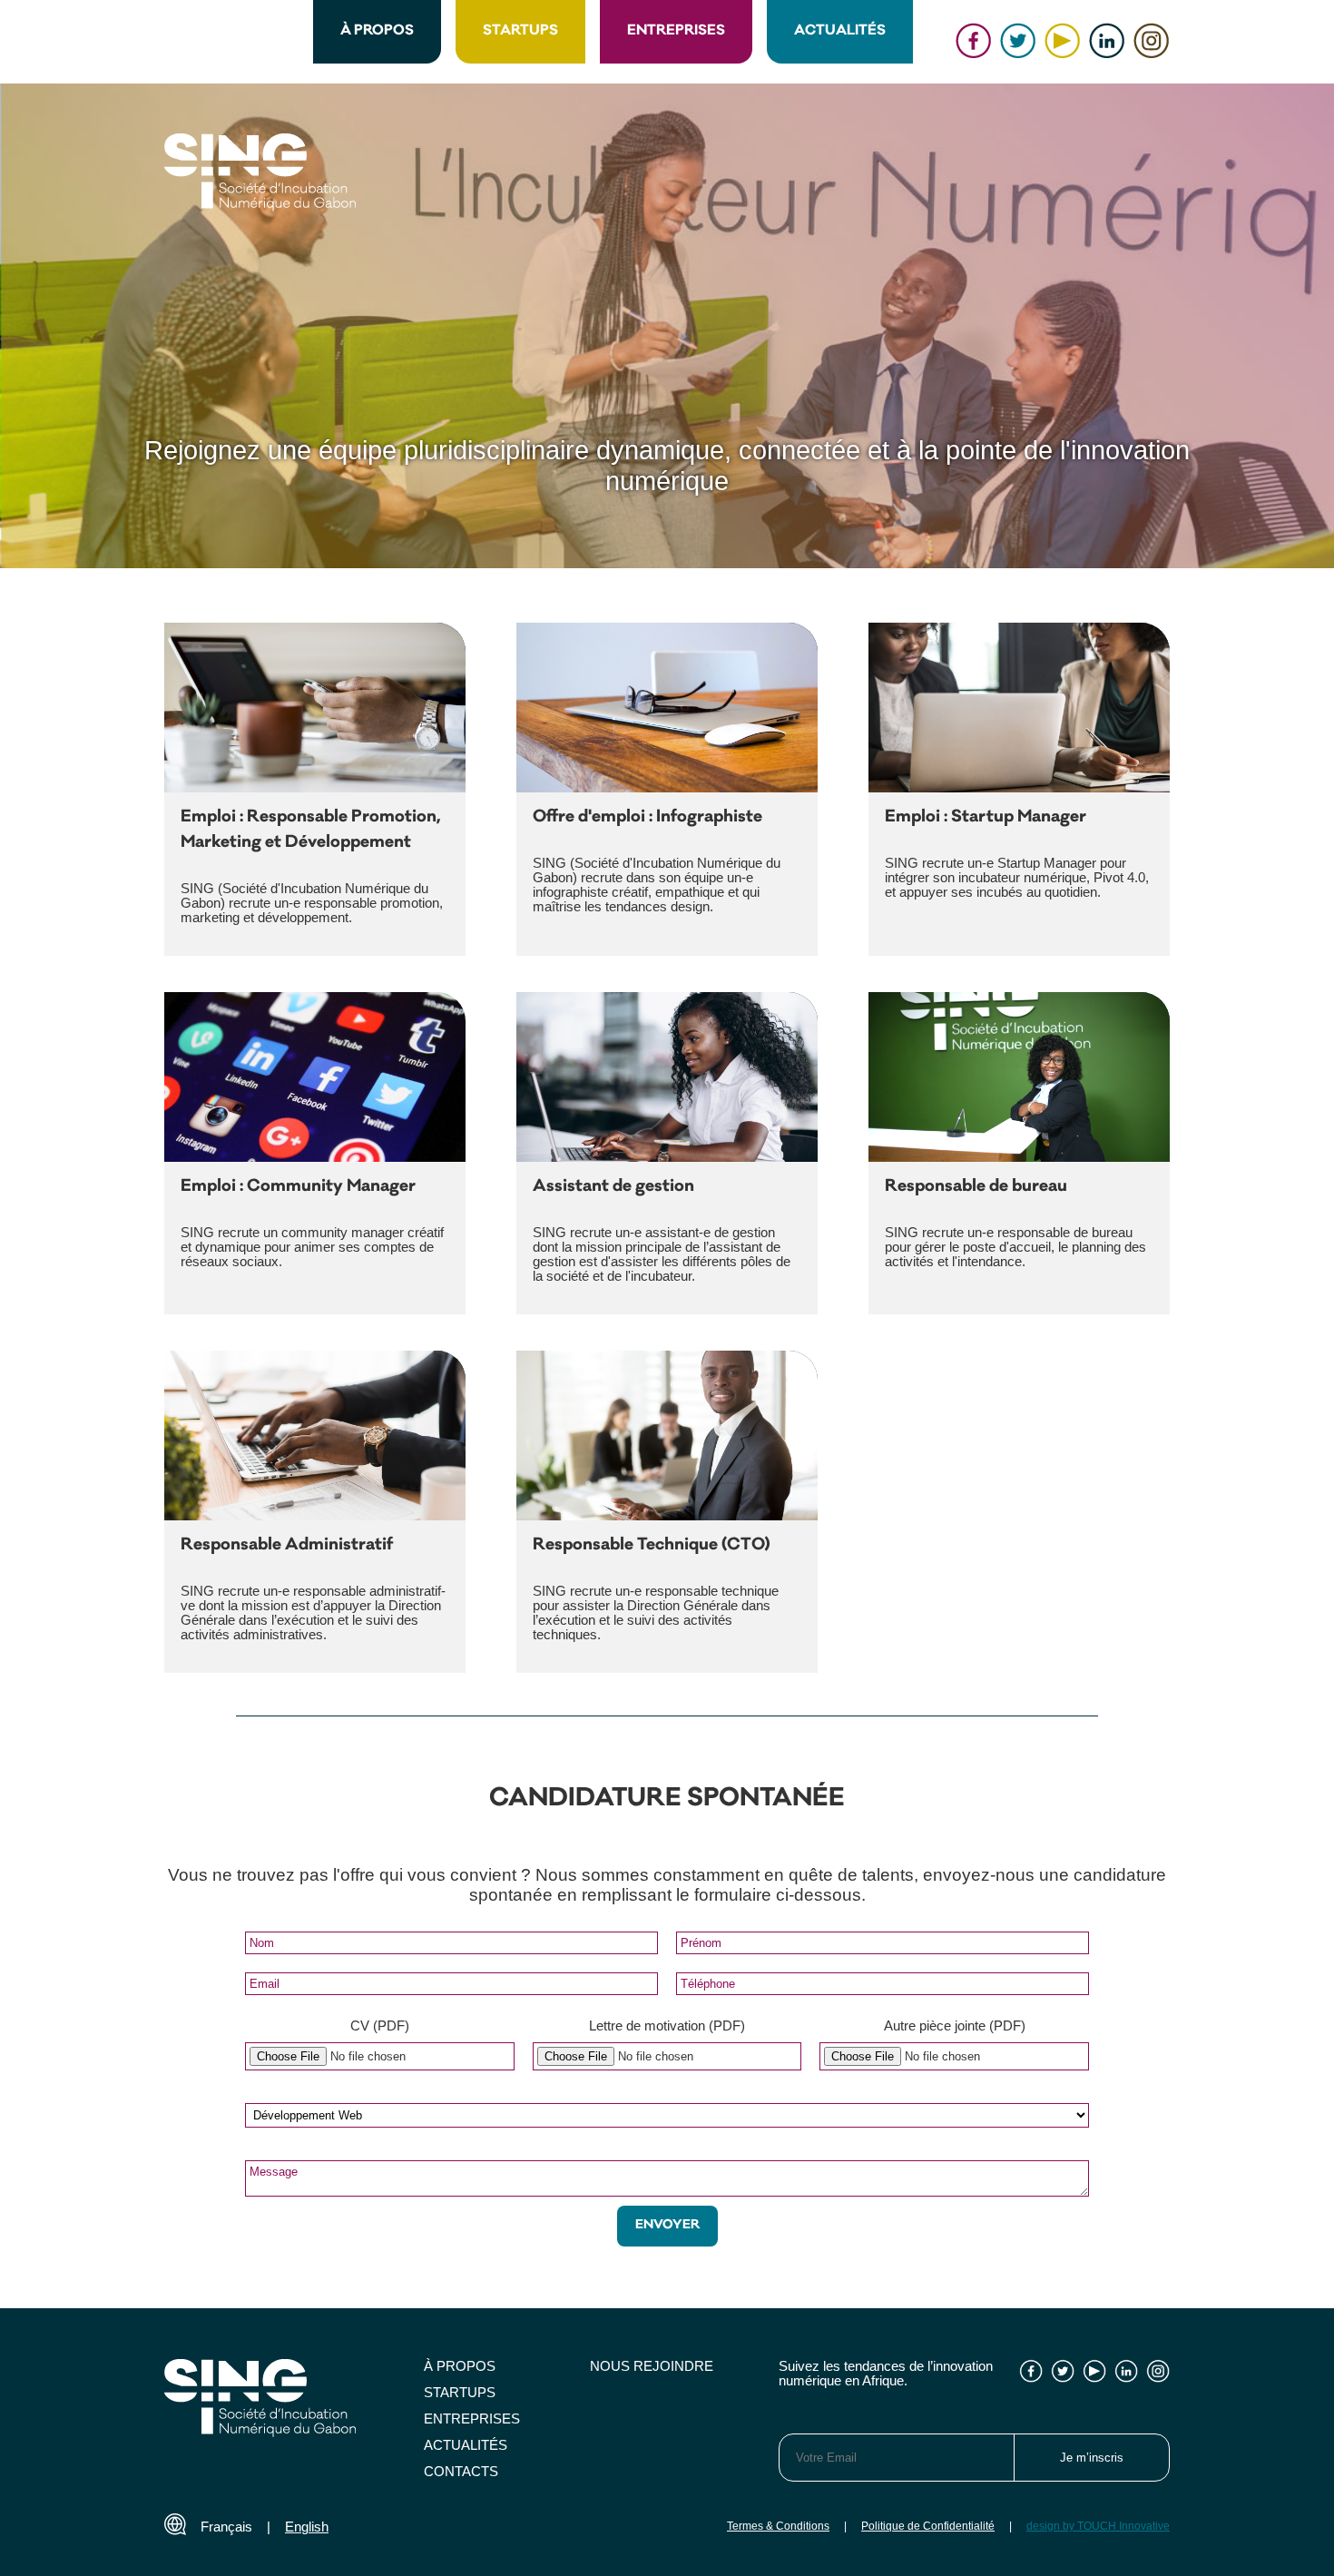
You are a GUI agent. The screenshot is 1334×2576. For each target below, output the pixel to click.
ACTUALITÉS (840, 31)
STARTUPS (520, 31)
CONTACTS (461, 2472)
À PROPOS (377, 31)
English (307, 2527)
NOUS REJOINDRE (652, 2366)
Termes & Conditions (778, 2526)
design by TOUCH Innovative (1098, 2526)
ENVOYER (667, 2226)
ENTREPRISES (676, 31)
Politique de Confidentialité (928, 2526)
